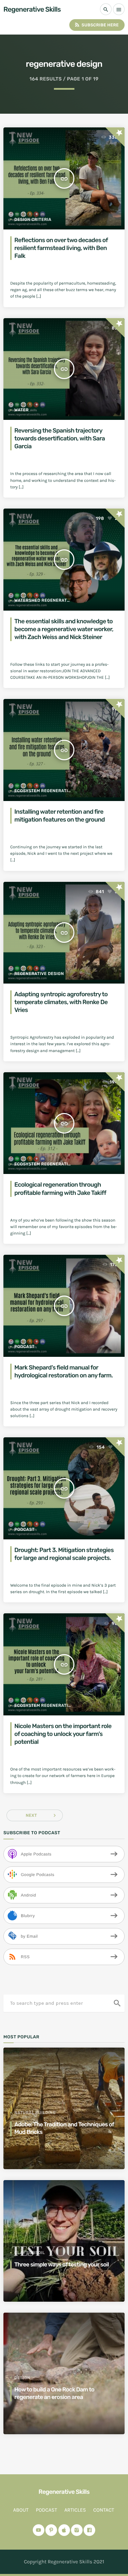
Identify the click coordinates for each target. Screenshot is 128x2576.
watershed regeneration (44, 600)
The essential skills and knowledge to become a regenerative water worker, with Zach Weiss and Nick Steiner (64, 629)
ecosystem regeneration (44, 791)
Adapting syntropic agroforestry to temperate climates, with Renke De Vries (61, 1002)
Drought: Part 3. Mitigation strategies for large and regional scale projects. (64, 1554)
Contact (104, 2510)
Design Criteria (33, 220)
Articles (75, 2510)
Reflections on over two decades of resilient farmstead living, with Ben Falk (61, 248)
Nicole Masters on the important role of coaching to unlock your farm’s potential (63, 1734)
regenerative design (39, 974)
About (21, 2510)
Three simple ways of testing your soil (62, 2265)
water (22, 410)
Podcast (24, 1347)
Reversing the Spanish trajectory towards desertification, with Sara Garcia (60, 439)
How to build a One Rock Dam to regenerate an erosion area (54, 2393)
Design (22, 2378)
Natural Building (35, 2113)
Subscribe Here (96, 25)
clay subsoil (30, 2253)
